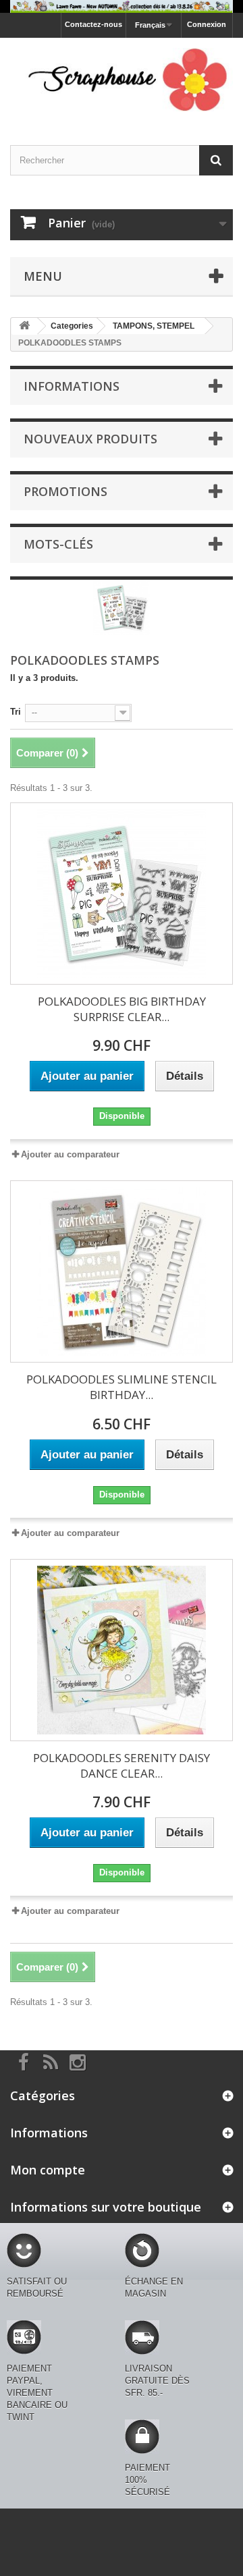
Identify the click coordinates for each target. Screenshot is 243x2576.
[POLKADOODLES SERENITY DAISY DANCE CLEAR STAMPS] (122, 1650)
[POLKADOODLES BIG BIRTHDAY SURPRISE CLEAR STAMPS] (122, 894)
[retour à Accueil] (24, 326)
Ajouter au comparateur (70, 1154)
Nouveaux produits (90, 439)
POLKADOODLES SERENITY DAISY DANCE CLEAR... (122, 1765)
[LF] (122, 6)
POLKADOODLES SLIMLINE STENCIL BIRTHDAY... (122, 1387)
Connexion (207, 24)
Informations (72, 386)
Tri (16, 712)
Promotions (65, 491)
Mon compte (48, 2170)
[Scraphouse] (122, 80)
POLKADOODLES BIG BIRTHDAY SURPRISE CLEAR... (122, 1009)
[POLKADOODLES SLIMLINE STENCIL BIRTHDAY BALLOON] (122, 1271)
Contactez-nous (93, 24)
